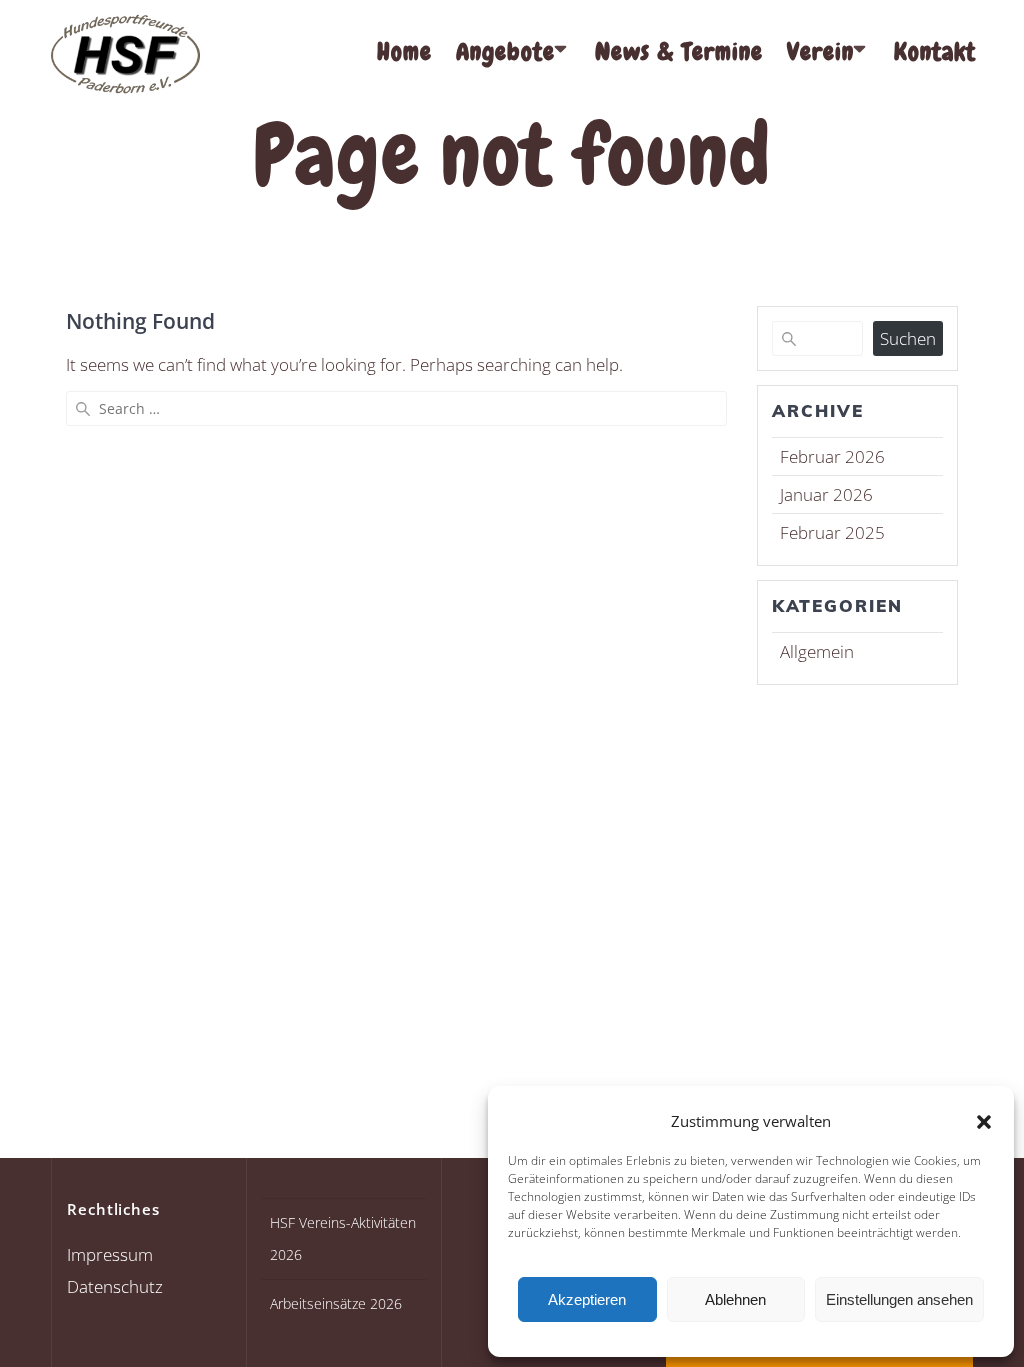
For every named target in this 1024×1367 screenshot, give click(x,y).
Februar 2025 (832, 532)
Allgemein (817, 651)
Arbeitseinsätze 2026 (336, 1303)
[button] (984, 1122)
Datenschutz (115, 1286)
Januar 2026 (826, 494)
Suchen (908, 338)
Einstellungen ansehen (899, 1299)
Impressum (110, 1254)
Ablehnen (735, 1299)
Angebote (505, 51)
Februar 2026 (832, 456)
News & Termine (679, 51)
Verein (820, 51)
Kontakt (935, 51)
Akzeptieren (587, 1299)
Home (404, 51)
